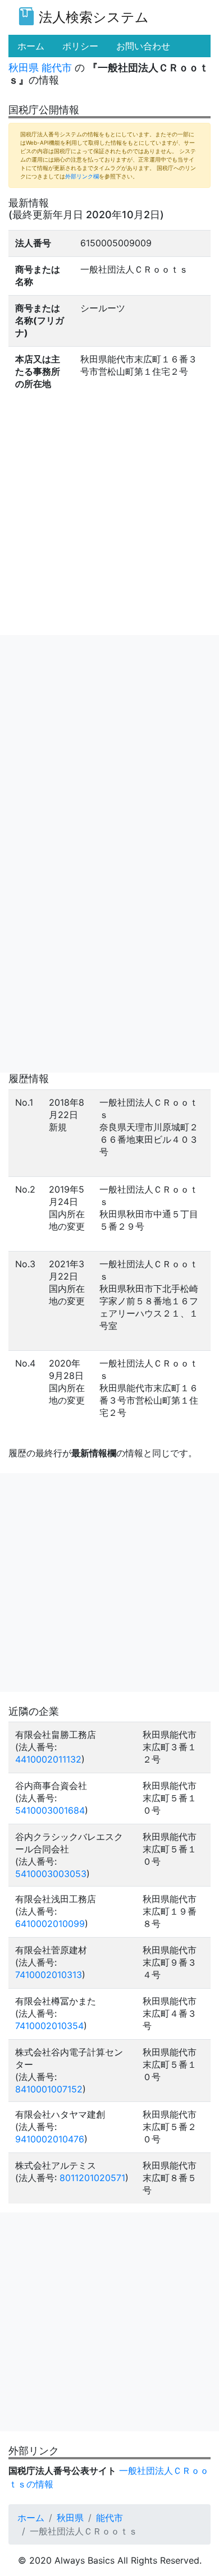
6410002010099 (50, 1924)
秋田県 (24, 68)
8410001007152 (49, 2089)
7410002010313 (49, 1975)
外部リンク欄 (82, 176)
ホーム (31, 2518)
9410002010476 (50, 2139)
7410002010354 (49, 2026)
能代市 (57, 68)
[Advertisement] (109, 744)
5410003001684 (50, 1810)
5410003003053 (51, 1874)
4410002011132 (48, 1759)
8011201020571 (92, 2178)
